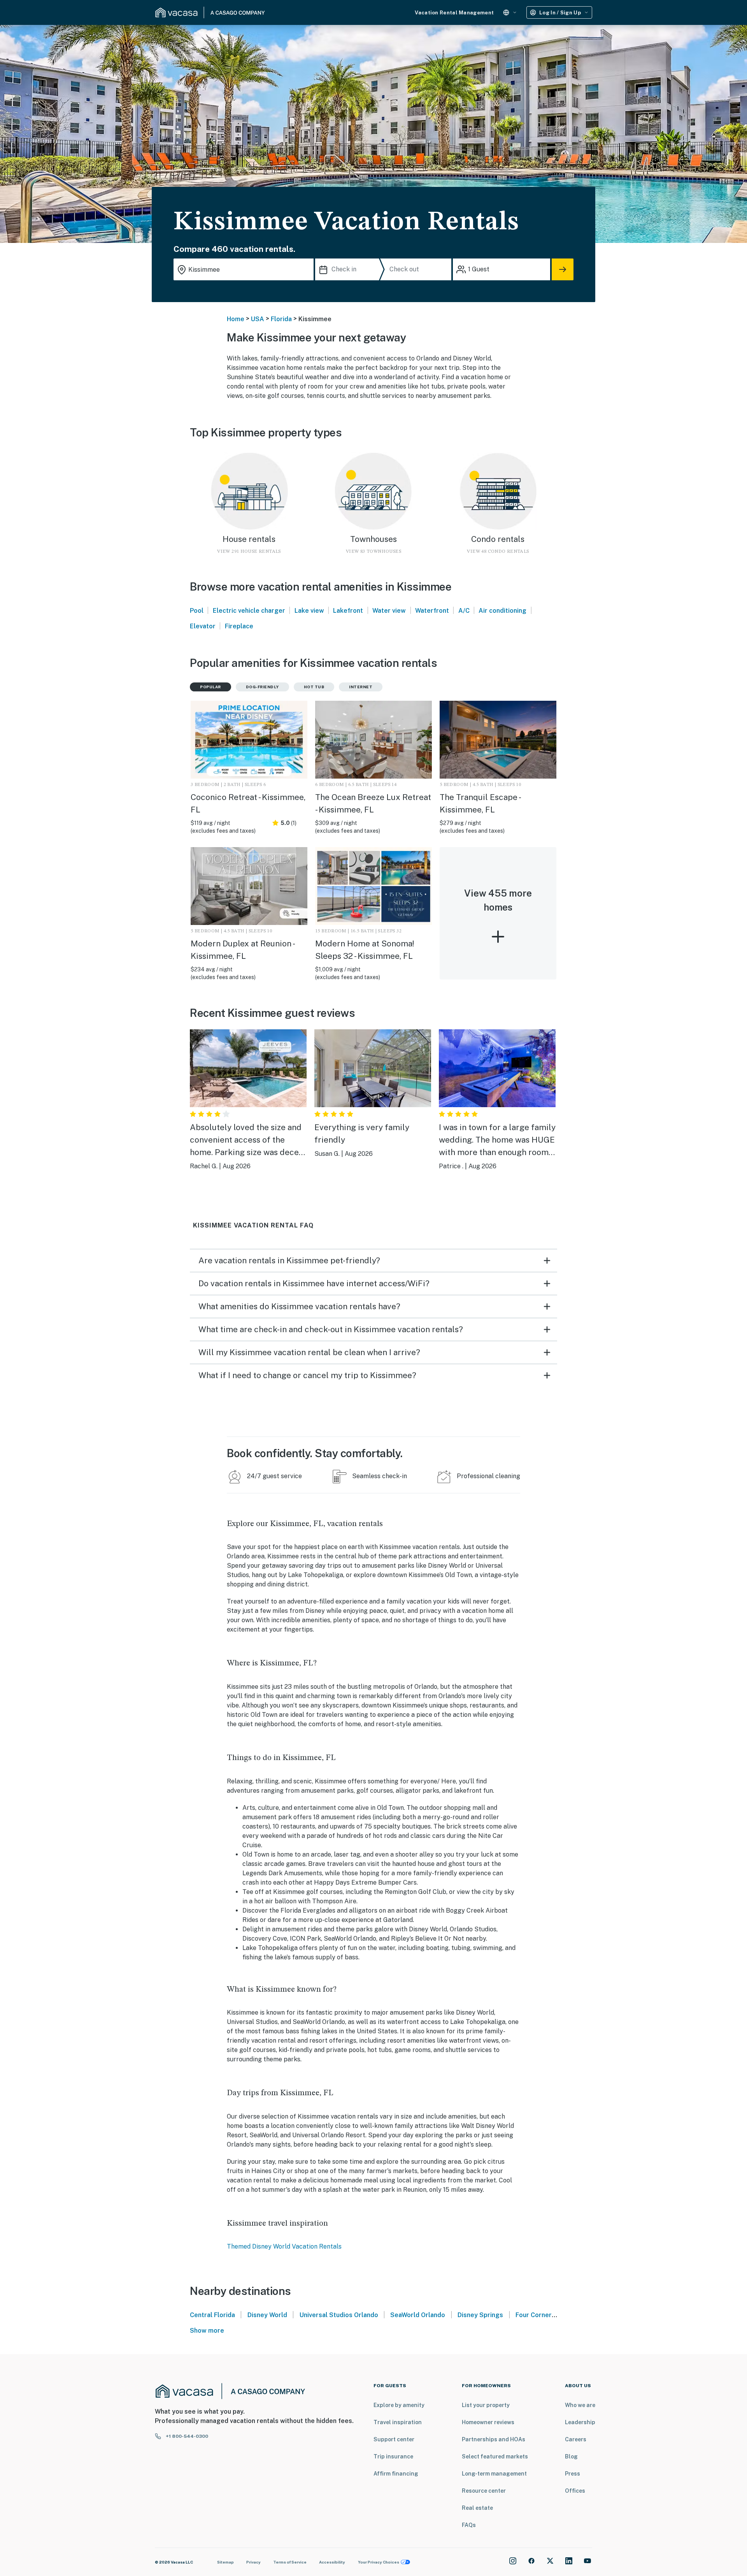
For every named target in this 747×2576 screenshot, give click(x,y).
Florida (281, 319)
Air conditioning (502, 611)
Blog (571, 2456)
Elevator (203, 626)
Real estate (477, 2508)
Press (573, 2474)
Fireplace (239, 626)
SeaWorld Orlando (418, 2315)
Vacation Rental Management (454, 13)
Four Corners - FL (541, 2315)
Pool (197, 611)
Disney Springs (480, 2315)
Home (236, 319)
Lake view (309, 611)
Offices (575, 2491)
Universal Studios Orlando (339, 2315)
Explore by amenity (399, 2405)
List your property (486, 2405)
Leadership (580, 2422)
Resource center (484, 2491)
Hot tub (314, 687)
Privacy (253, 2562)
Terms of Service (290, 2562)
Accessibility (332, 2562)
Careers (576, 2439)
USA (258, 319)
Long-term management (494, 2474)
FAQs (469, 2525)
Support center (394, 2439)
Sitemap (225, 2562)
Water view (389, 611)
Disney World (267, 2315)
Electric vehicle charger (249, 611)
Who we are (580, 2405)
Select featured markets (495, 2456)
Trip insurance (393, 2456)
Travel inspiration (398, 2422)
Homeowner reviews (488, 2422)
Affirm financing (396, 2474)
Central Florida (212, 2315)
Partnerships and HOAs (494, 2439)
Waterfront (432, 611)
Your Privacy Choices (379, 2562)
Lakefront (348, 611)
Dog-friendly (262, 687)
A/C (464, 611)
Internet (361, 687)
